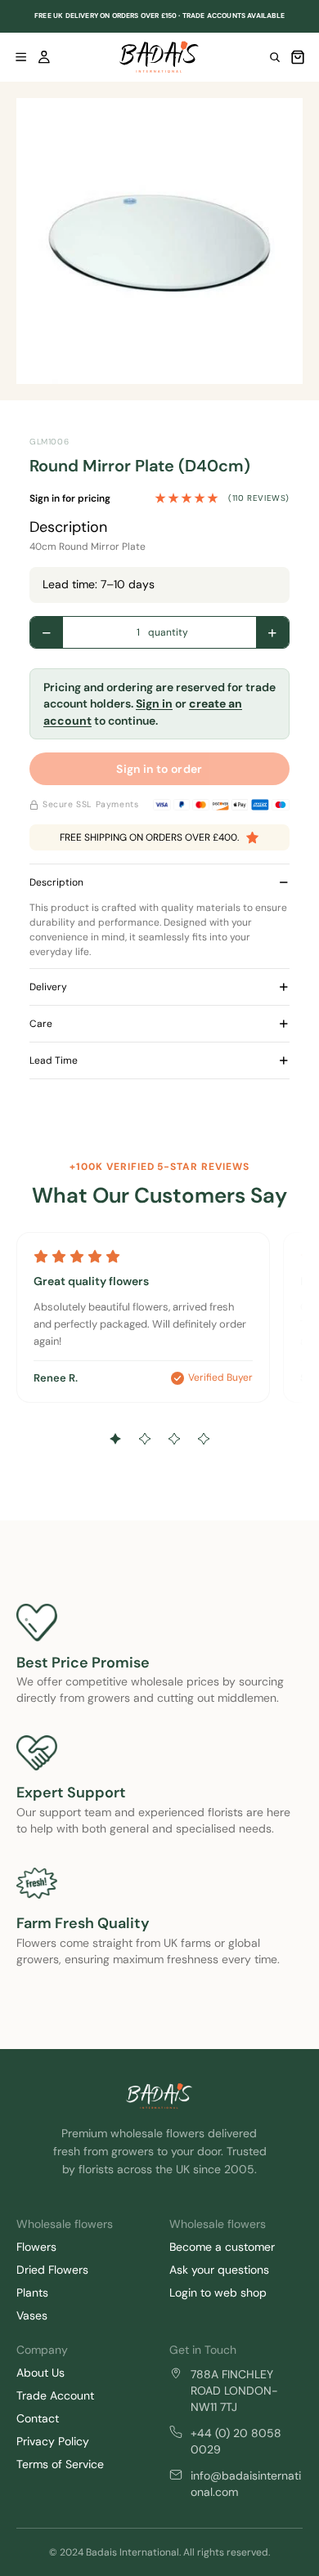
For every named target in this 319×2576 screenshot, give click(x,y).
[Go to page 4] (204, 1439)
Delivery (48, 987)
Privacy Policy (53, 2441)
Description (56, 882)
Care (41, 1024)
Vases (32, 2315)
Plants (32, 2293)
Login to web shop (218, 2293)
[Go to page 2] (145, 1439)
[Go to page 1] (115, 1439)
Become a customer (222, 2247)
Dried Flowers (52, 2270)
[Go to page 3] (174, 1439)
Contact (38, 2418)
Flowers (36, 2247)
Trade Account (55, 2395)
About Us (40, 2373)
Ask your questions (219, 2270)
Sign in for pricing (70, 498)
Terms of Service (60, 2464)
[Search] (275, 57)
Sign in (154, 703)
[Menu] (21, 57)
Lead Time (54, 1060)
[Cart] (298, 57)
